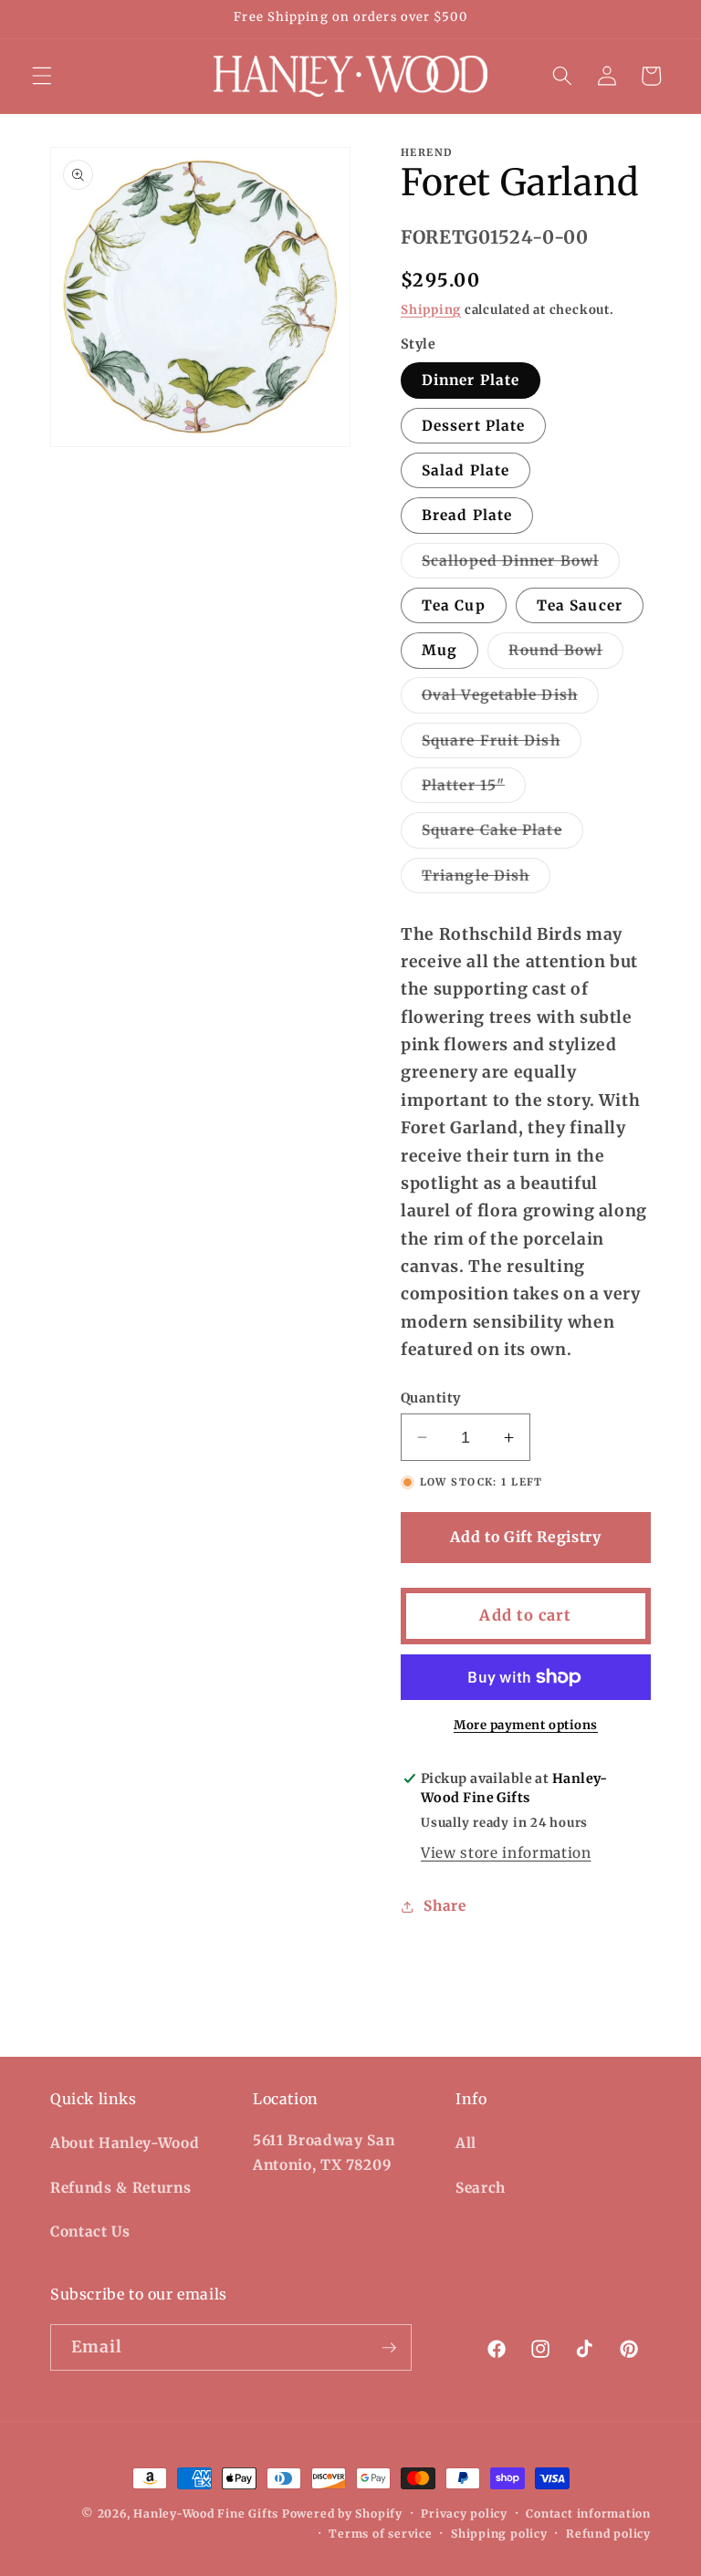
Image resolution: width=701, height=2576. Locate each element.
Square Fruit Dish (502, 745)
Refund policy (608, 2534)
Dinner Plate (471, 380)
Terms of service (380, 2534)
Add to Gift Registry (525, 1537)
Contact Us (90, 2232)
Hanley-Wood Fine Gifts (206, 2513)
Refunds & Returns (120, 2188)
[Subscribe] (389, 2348)
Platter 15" (474, 789)
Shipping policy (499, 2534)
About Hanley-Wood (125, 2143)
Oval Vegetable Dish (510, 699)
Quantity (431, 1398)
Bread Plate (467, 515)
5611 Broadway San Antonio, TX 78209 (324, 2153)
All (466, 2143)
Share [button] (445, 1906)
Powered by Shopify (342, 2513)
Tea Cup (454, 605)
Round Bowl (566, 654)
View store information (506, 1853)
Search (481, 2188)
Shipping (431, 310)
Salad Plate (466, 470)
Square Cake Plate (502, 834)
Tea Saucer (580, 605)
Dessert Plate (473, 426)
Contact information (588, 2513)
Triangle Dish (486, 880)
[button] (42, 76)
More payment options (526, 1725)
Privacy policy (464, 2513)
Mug (439, 650)
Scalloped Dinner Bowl (521, 565)
